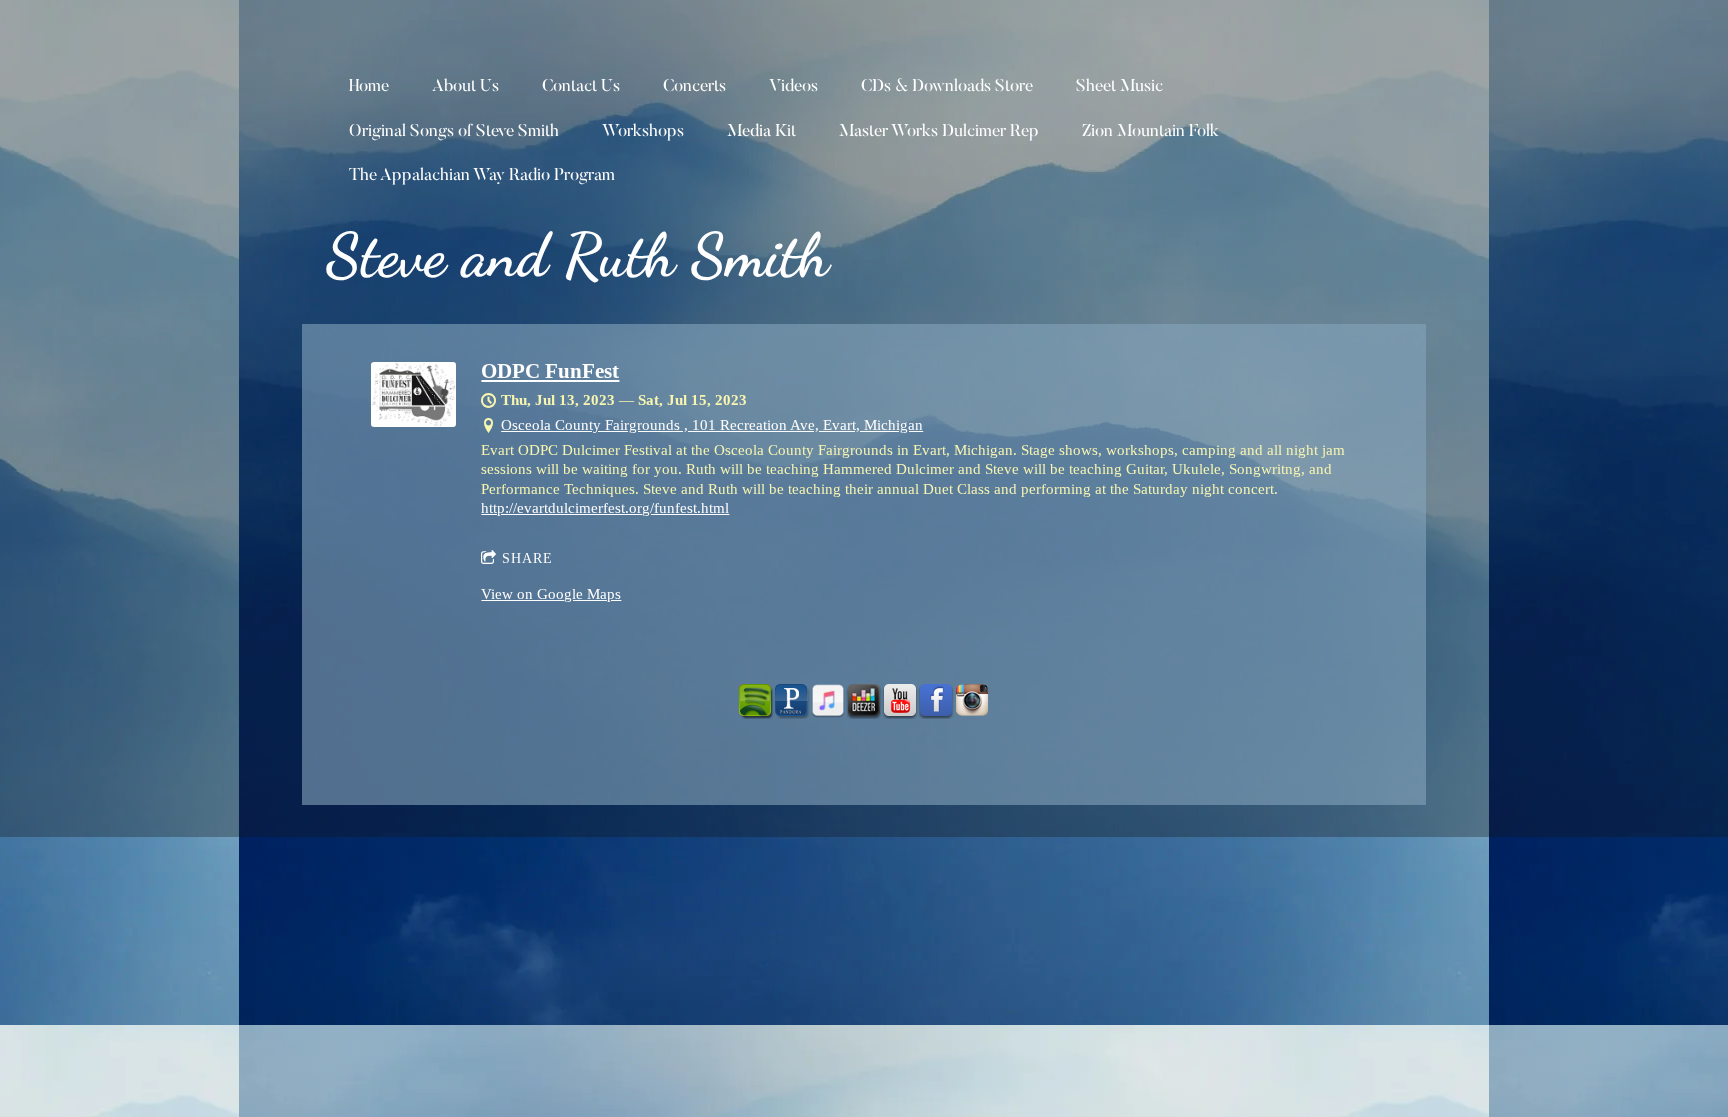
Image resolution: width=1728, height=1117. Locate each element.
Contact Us (581, 87)
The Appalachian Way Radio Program (482, 176)
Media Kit (761, 132)
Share (527, 558)
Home (369, 87)
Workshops (643, 132)
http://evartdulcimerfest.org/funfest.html (605, 508)
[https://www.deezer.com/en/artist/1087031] (864, 701)
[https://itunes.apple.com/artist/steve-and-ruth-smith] (828, 701)
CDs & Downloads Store (947, 87)
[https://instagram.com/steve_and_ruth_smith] (972, 701)
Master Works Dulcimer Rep (939, 132)
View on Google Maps (551, 594)
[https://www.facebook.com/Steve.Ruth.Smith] (936, 701)
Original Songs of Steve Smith (454, 132)
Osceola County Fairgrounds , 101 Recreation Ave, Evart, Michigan (712, 425)
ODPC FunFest (550, 371)
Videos (793, 87)
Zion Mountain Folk (1150, 132)
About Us (465, 87)
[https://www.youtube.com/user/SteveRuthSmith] (900, 701)
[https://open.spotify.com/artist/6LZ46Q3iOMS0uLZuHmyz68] (756, 701)
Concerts (694, 87)
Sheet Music (1119, 87)
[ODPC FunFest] (413, 422)
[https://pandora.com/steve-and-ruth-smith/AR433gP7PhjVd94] (792, 701)
